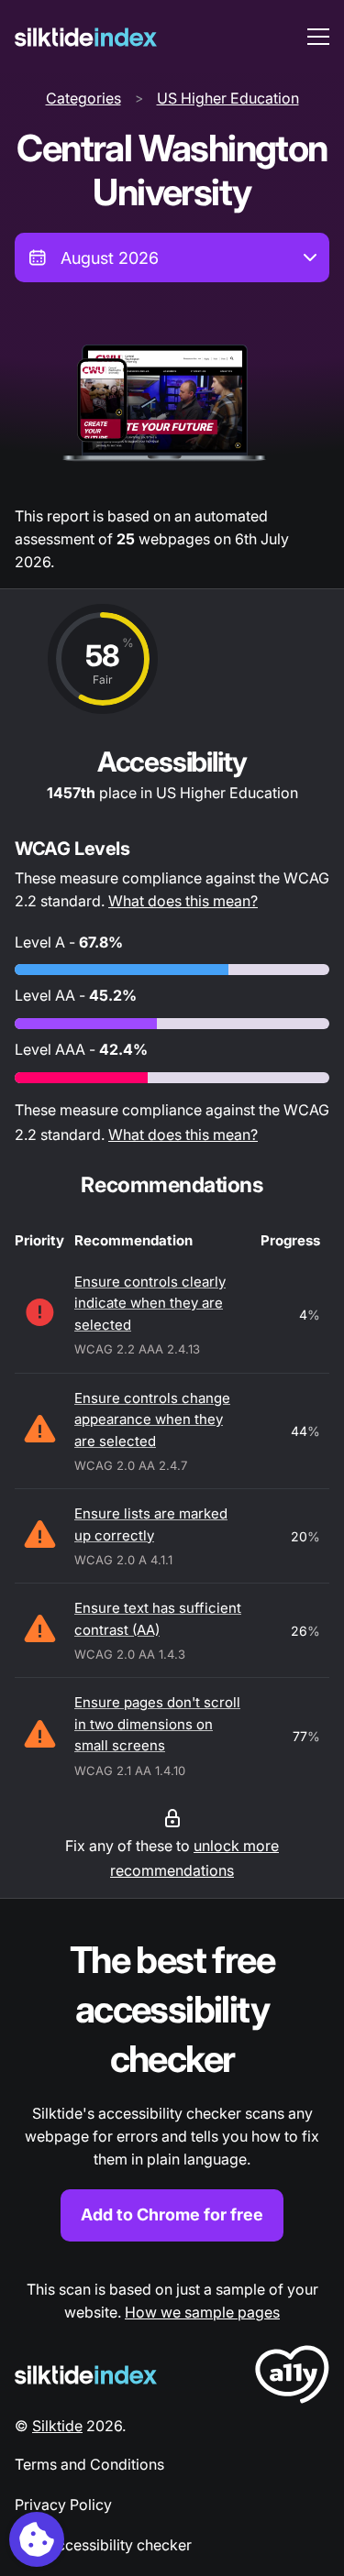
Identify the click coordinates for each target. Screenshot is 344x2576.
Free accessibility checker (103, 2545)
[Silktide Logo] (86, 2375)
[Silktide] (86, 37)
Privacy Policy (63, 2505)
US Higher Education (228, 98)
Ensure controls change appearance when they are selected (152, 1420)
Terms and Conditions (89, 2464)
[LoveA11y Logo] (292, 2378)
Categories (83, 98)
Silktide (57, 2426)
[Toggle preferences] (37, 2539)
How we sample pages (202, 2312)
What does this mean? (183, 901)
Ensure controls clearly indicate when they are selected (150, 1303)
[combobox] (172, 258)
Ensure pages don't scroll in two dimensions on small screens (157, 1724)
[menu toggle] (318, 37)
